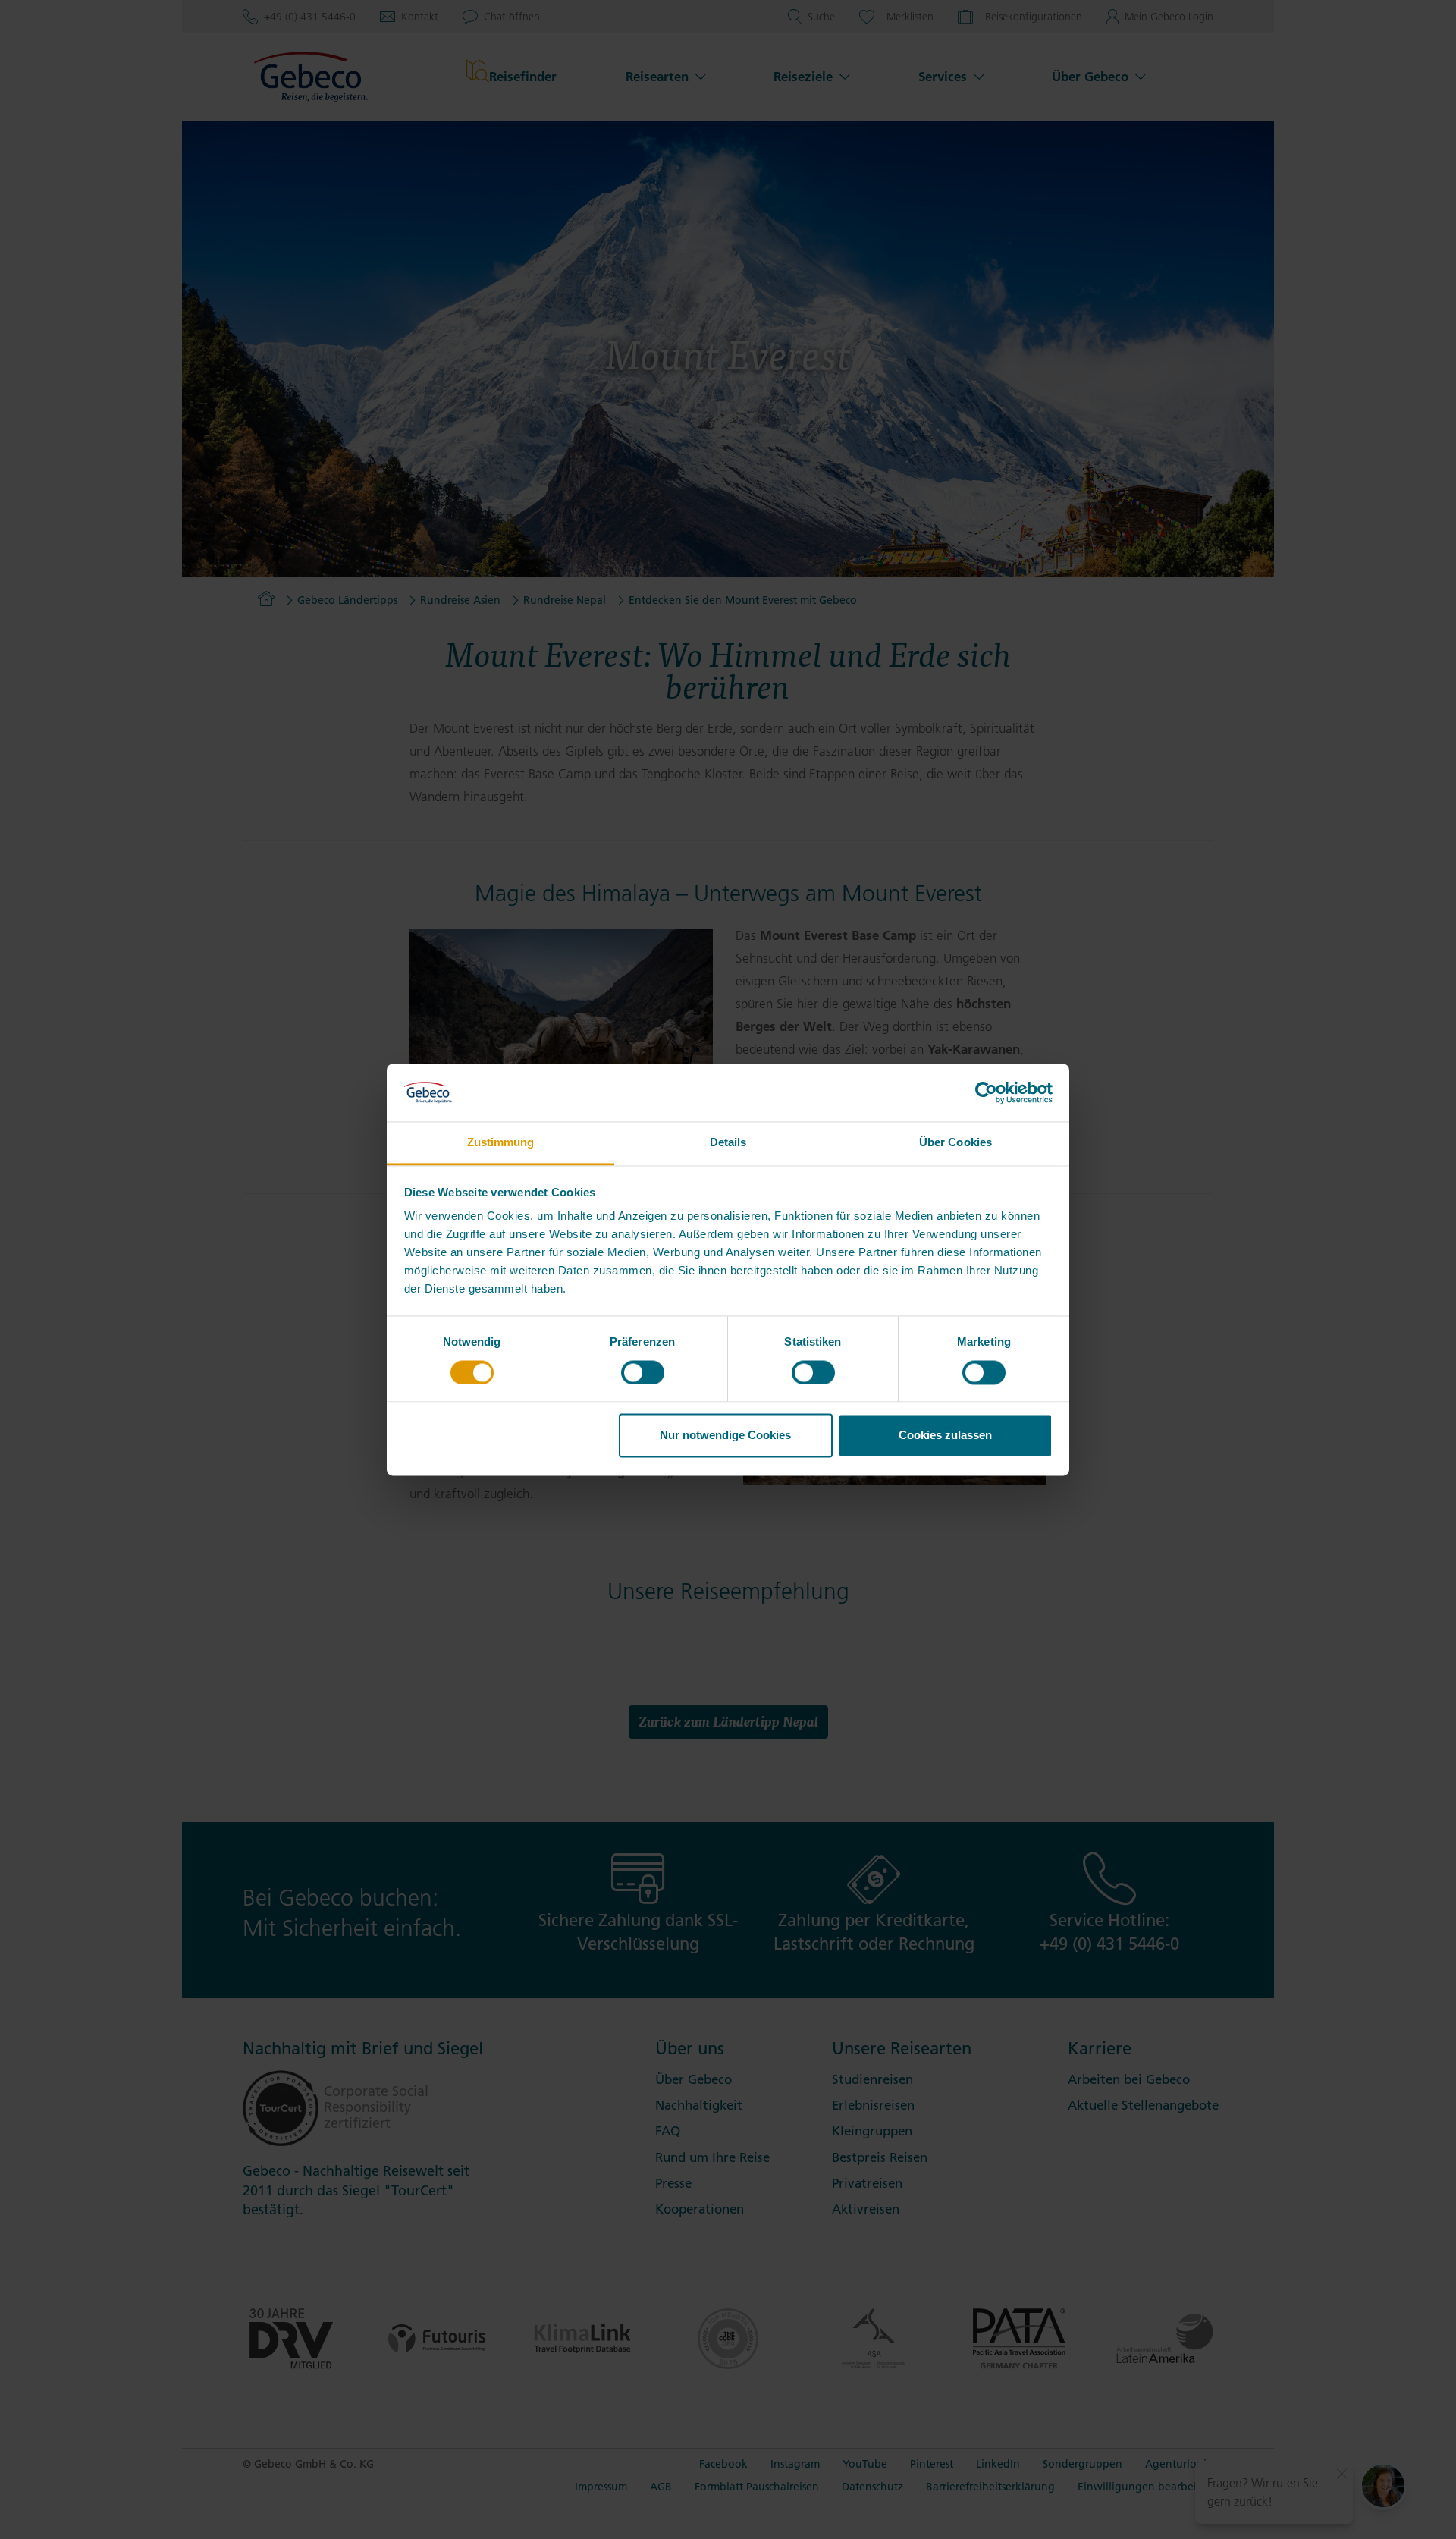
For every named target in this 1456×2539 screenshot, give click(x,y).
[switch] (643, 1372)
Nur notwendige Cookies (725, 1436)
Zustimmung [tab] (501, 1143)
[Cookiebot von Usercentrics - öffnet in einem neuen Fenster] (986, 1092)
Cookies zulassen (945, 1436)
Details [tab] (728, 1143)
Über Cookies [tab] (955, 1143)
